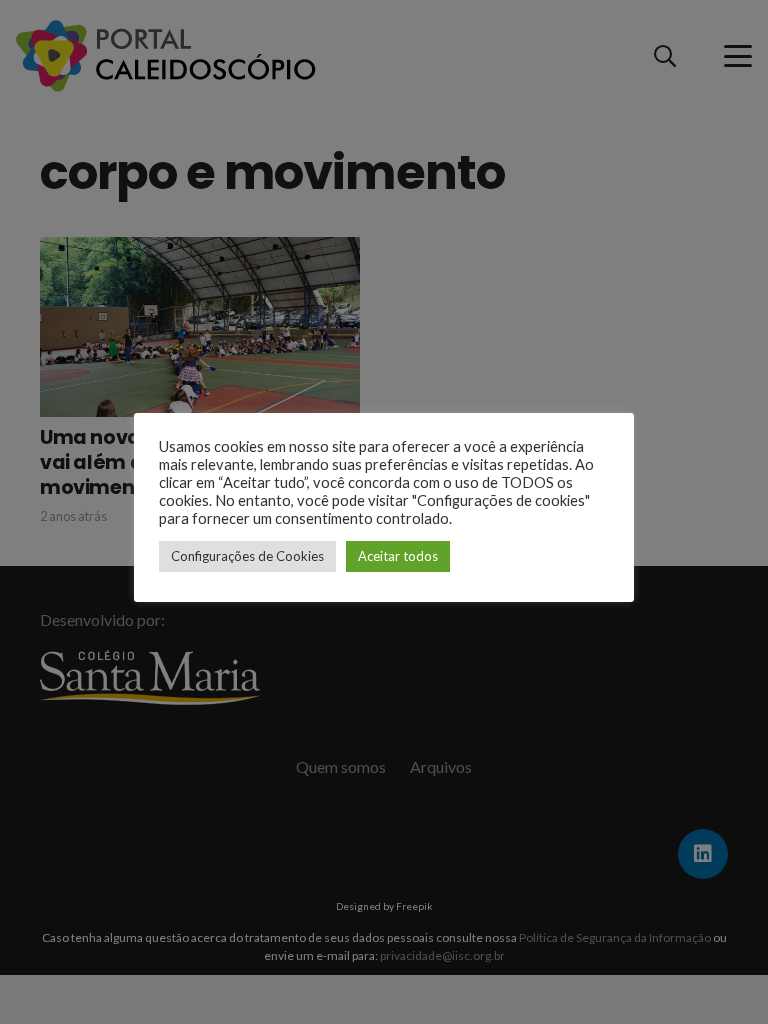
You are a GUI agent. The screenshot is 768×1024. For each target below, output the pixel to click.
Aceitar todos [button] (398, 556)
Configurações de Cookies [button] (247, 556)
